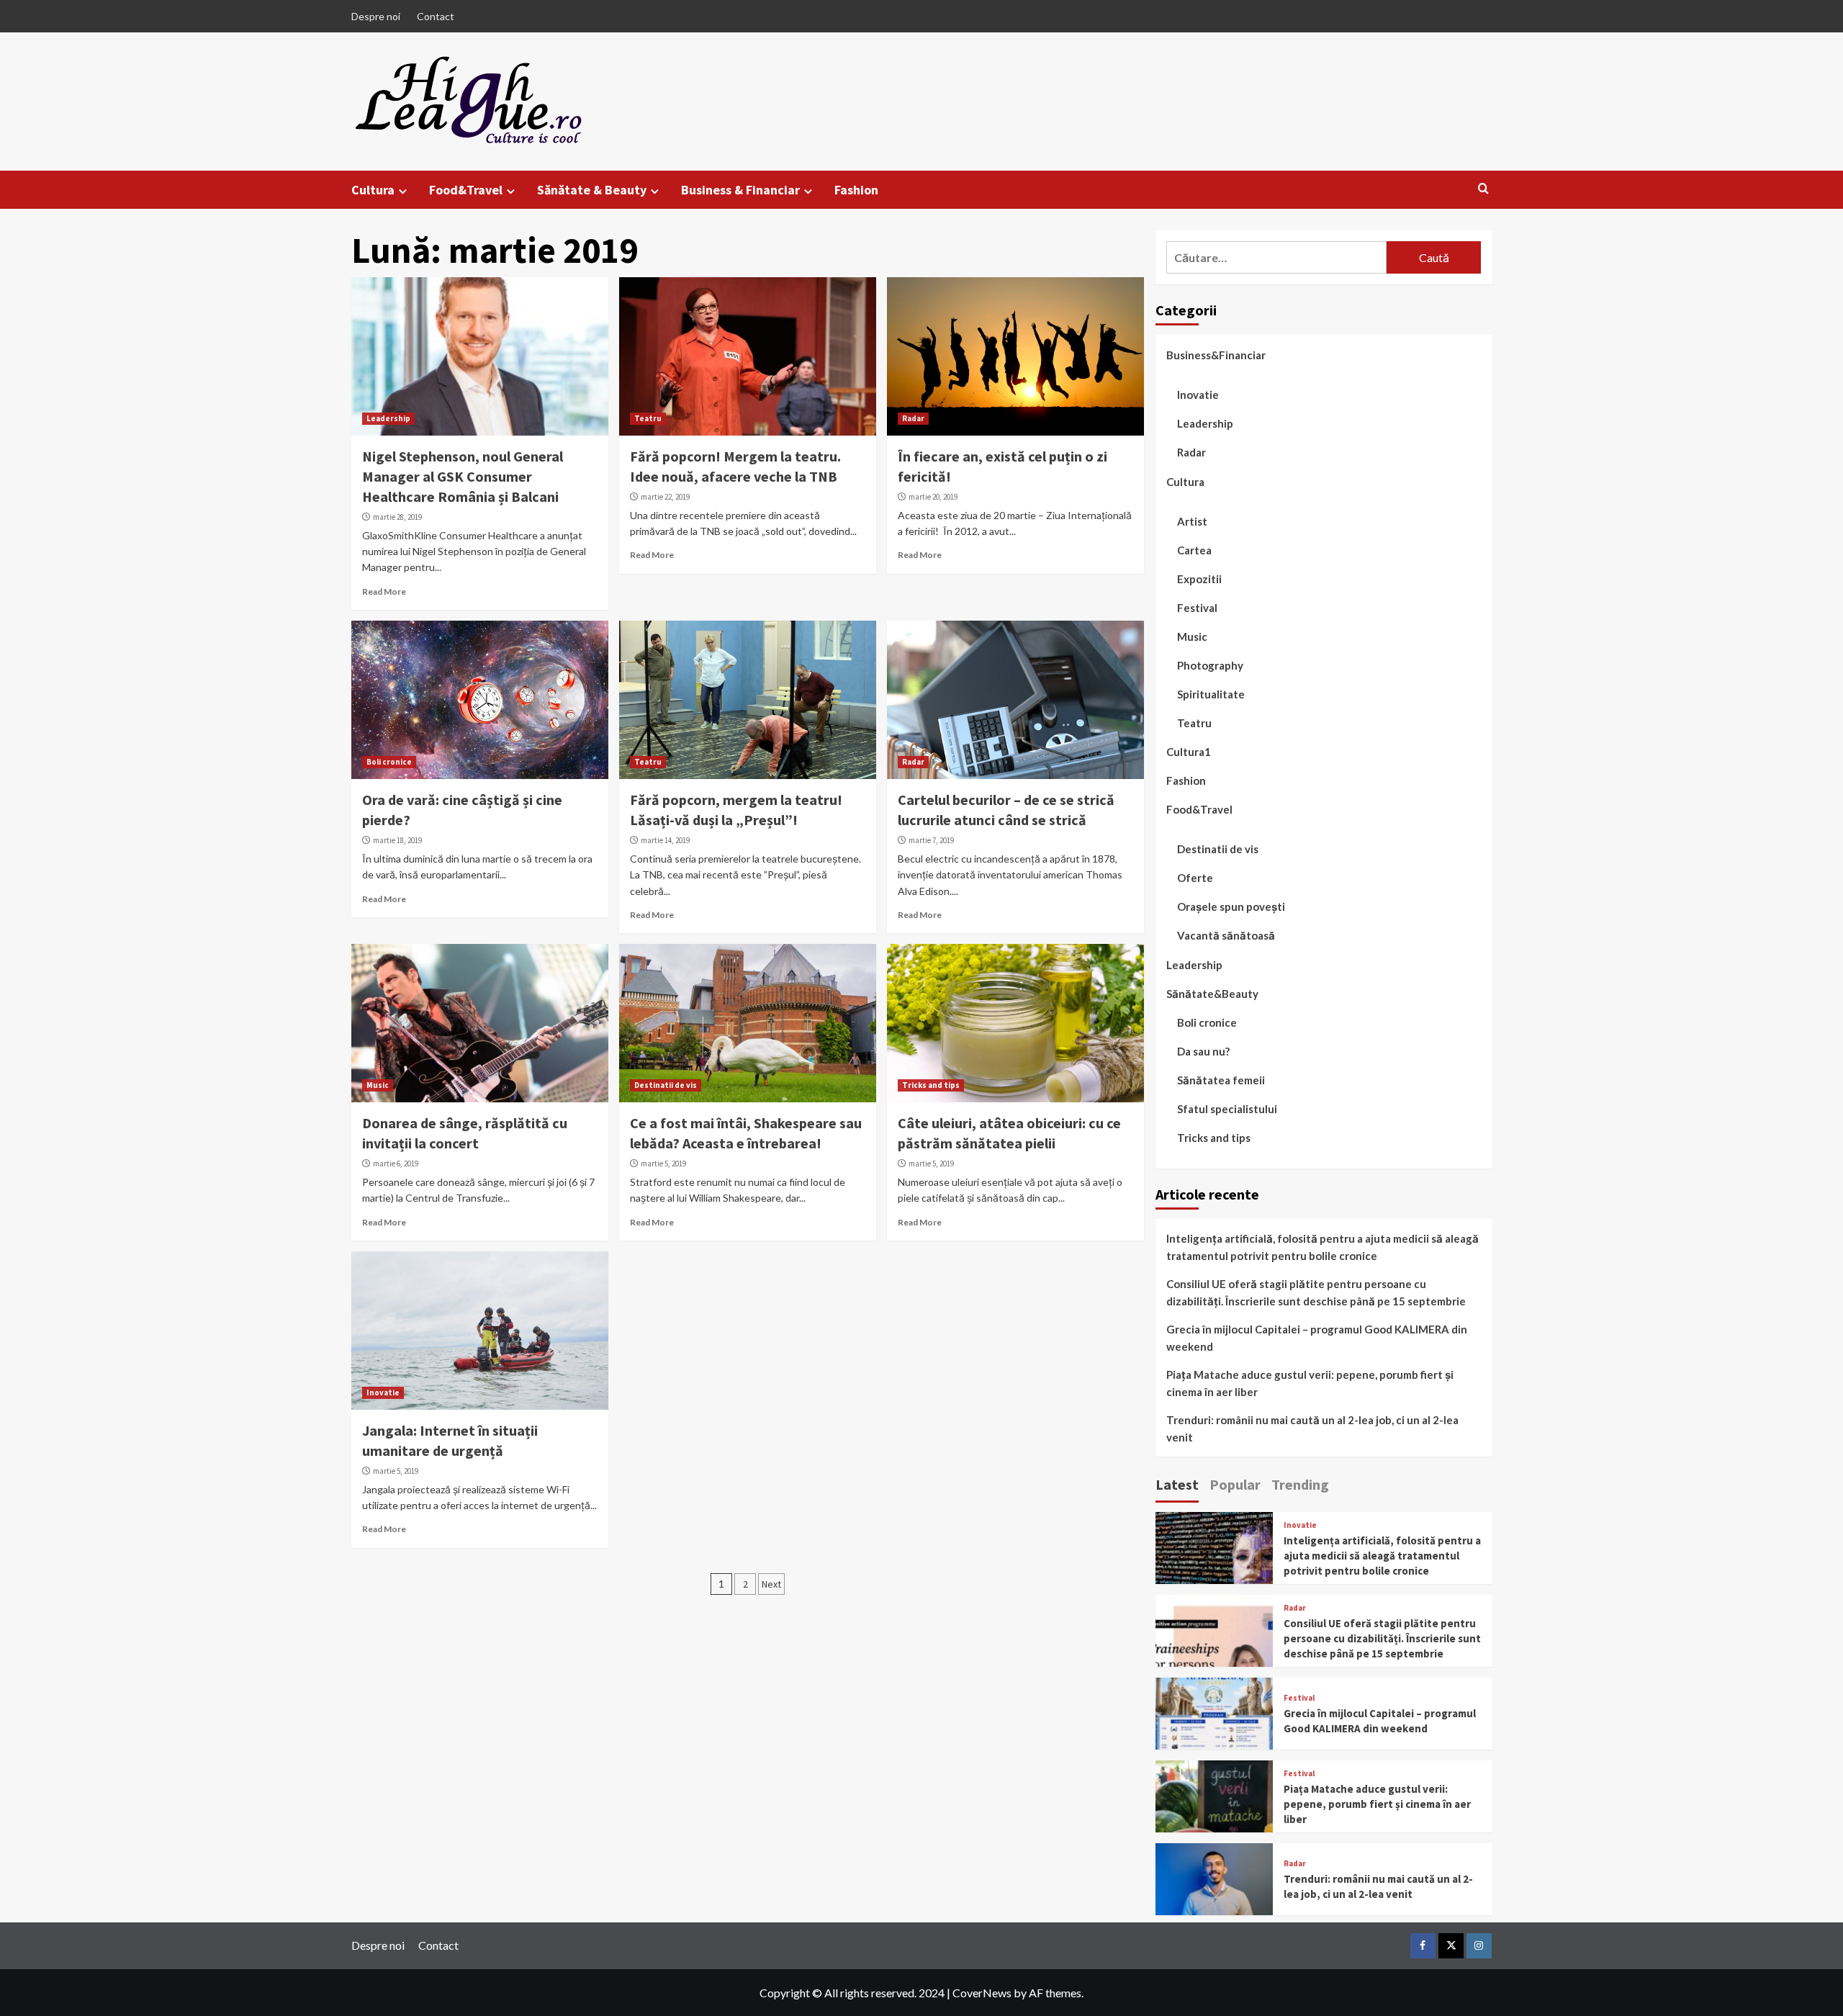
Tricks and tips (931, 1085)
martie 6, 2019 (396, 1164)
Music (378, 1085)
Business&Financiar (1216, 355)
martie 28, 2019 (397, 517)
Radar (913, 418)
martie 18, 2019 (397, 840)
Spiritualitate (1211, 694)
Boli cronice (389, 762)
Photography (1210, 665)
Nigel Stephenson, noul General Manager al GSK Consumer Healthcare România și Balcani (463, 476)
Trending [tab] (1300, 1484)
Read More (384, 591)
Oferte (1195, 878)
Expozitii (1199, 579)
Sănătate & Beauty (592, 190)
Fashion (856, 190)
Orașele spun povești (1231, 906)
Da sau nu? (1203, 1051)
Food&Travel (466, 190)
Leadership (388, 418)
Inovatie (383, 1392)
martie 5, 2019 (663, 1164)
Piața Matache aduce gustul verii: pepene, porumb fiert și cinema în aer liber (1310, 1383)
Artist (1192, 521)
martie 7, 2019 (931, 840)
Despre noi (376, 16)
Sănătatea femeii (1221, 1080)
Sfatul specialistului (1227, 1109)
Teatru (648, 418)
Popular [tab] (1235, 1484)
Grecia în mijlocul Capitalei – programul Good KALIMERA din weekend (1317, 1338)
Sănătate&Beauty (1212, 994)
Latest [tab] (1177, 1484)
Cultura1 (1189, 752)
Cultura (373, 190)
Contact (436, 16)
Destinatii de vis (666, 1085)
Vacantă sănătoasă (1226, 935)
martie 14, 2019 (665, 840)
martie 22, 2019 (665, 497)
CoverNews (982, 1993)
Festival (1197, 608)
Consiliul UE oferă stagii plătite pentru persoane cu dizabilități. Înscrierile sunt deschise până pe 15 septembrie (1316, 1292)
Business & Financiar (740, 190)
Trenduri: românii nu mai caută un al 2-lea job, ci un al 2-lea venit (1312, 1428)
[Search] (1483, 189)
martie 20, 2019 (933, 497)
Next (771, 1584)
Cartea (1194, 550)
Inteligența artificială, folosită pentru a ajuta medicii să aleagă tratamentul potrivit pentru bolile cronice (1322, 1247)
